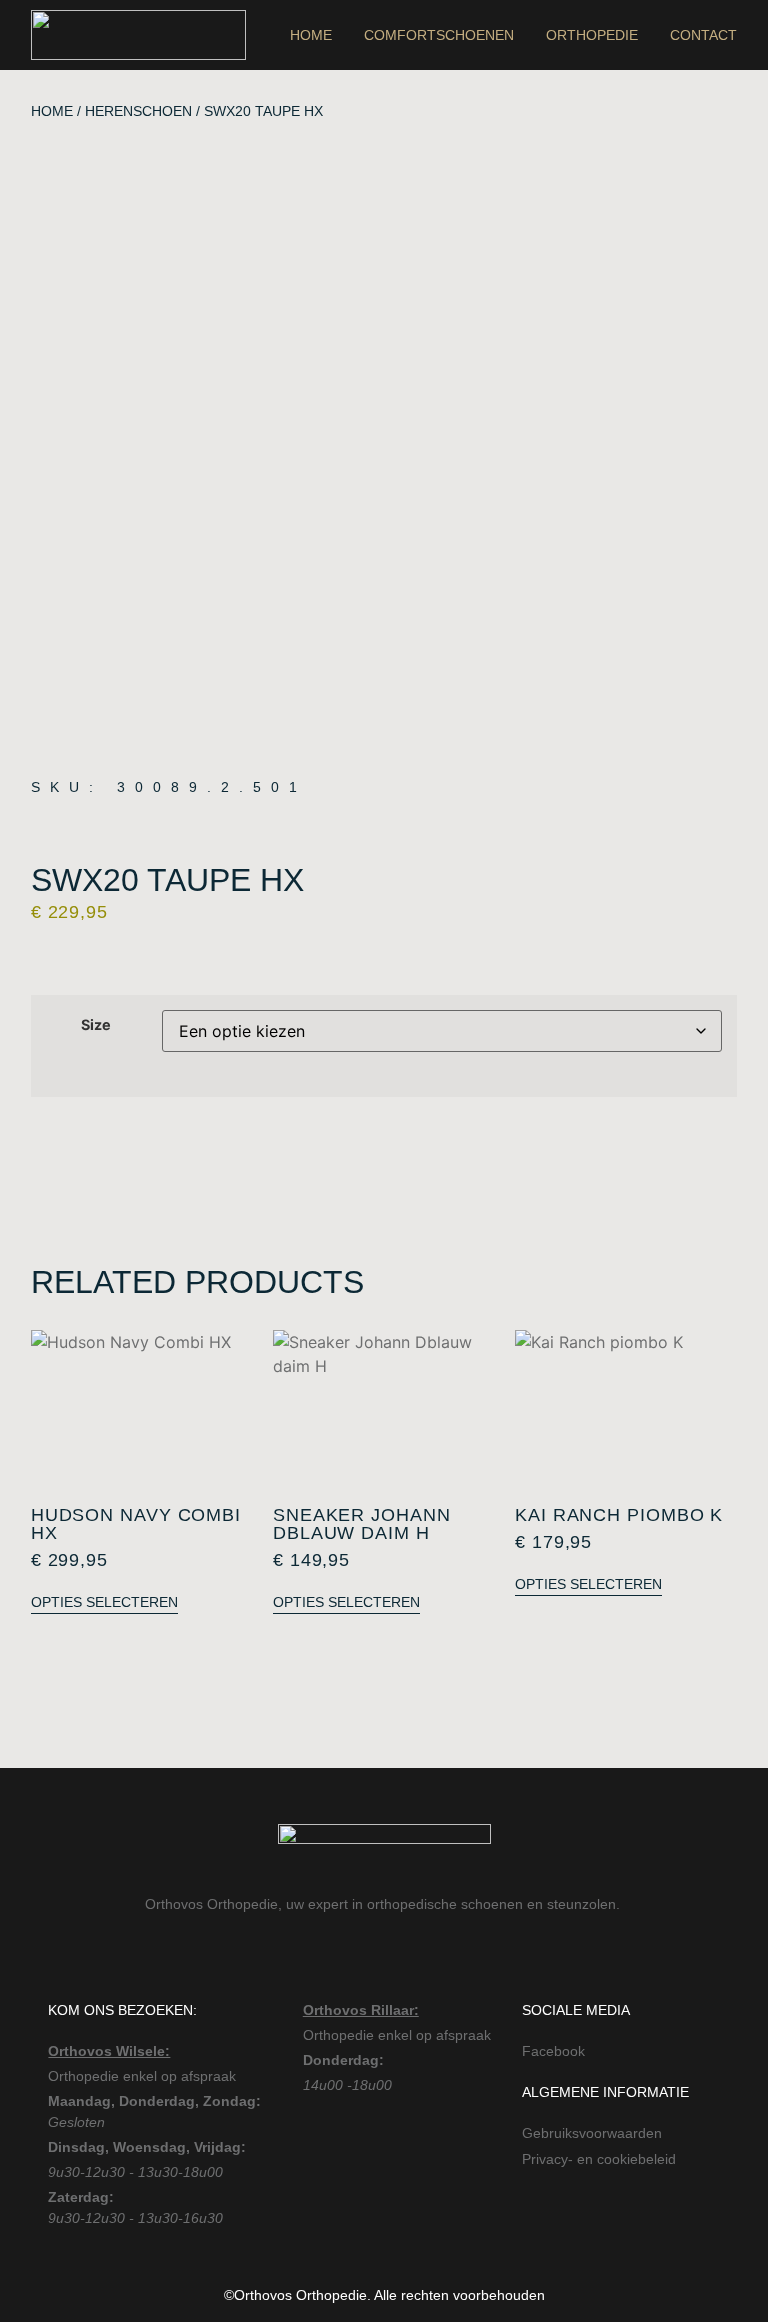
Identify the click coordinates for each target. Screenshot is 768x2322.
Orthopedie (592, 35)
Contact (703, 35)
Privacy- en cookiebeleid (599, 2159)
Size (96, 1025)
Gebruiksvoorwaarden (592, 2133)
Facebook (553, 2051)
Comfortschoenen (439, 35)
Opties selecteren (104, 1602)
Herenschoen (138, 111)
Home (311, 35)
